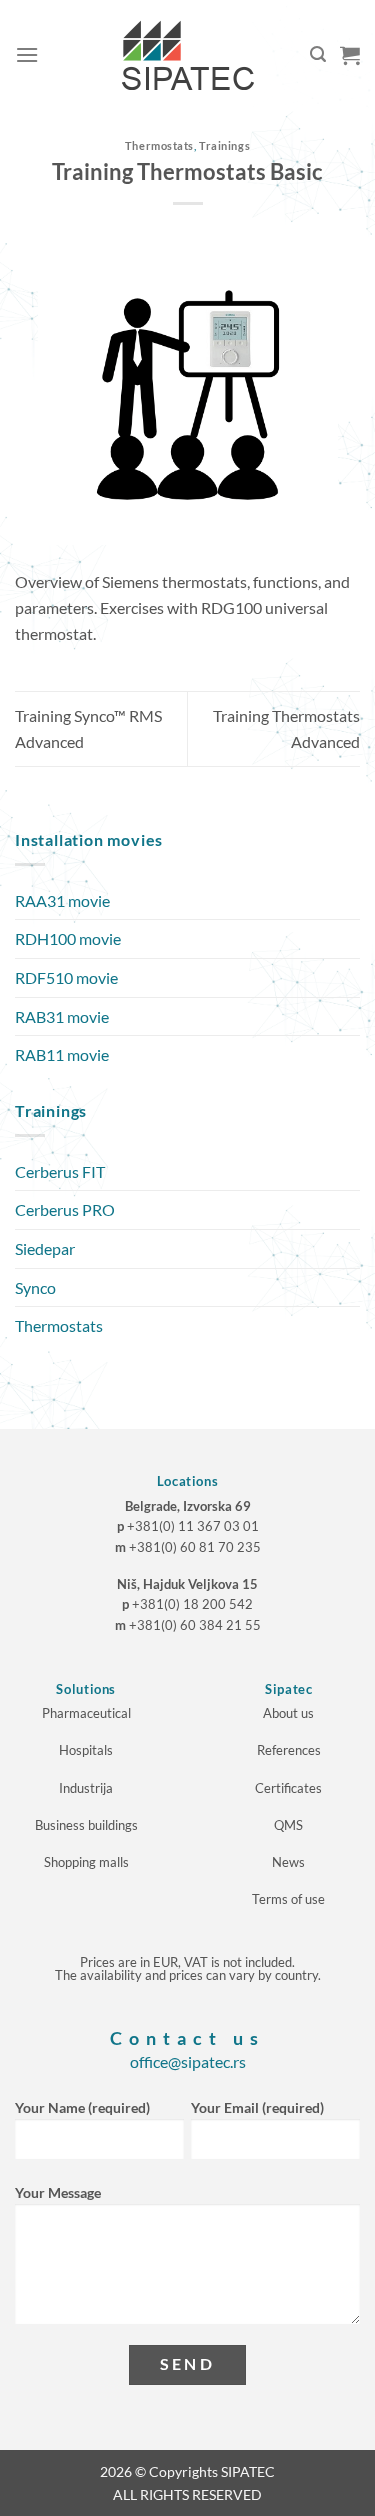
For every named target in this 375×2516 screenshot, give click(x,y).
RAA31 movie (62, 900)
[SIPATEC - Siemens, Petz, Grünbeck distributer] (188, 55)
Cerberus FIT (60, 1171)
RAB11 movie (62, 1054)
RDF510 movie (66, 977)
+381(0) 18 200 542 (192, 1604)
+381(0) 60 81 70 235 (195, 1547)
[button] (27, 54)
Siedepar (45, 1248)
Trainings (224, 145)
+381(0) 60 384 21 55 (195, 1625)
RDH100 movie (68, 938)
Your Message (58, 2192)
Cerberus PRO (65, 1209)
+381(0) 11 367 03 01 (193, 1526)
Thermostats (159, 145)
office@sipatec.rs (188, 2061)
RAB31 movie (62, 1016)
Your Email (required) (257, 2107)
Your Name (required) (82, 2107)
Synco (35, 1287)
